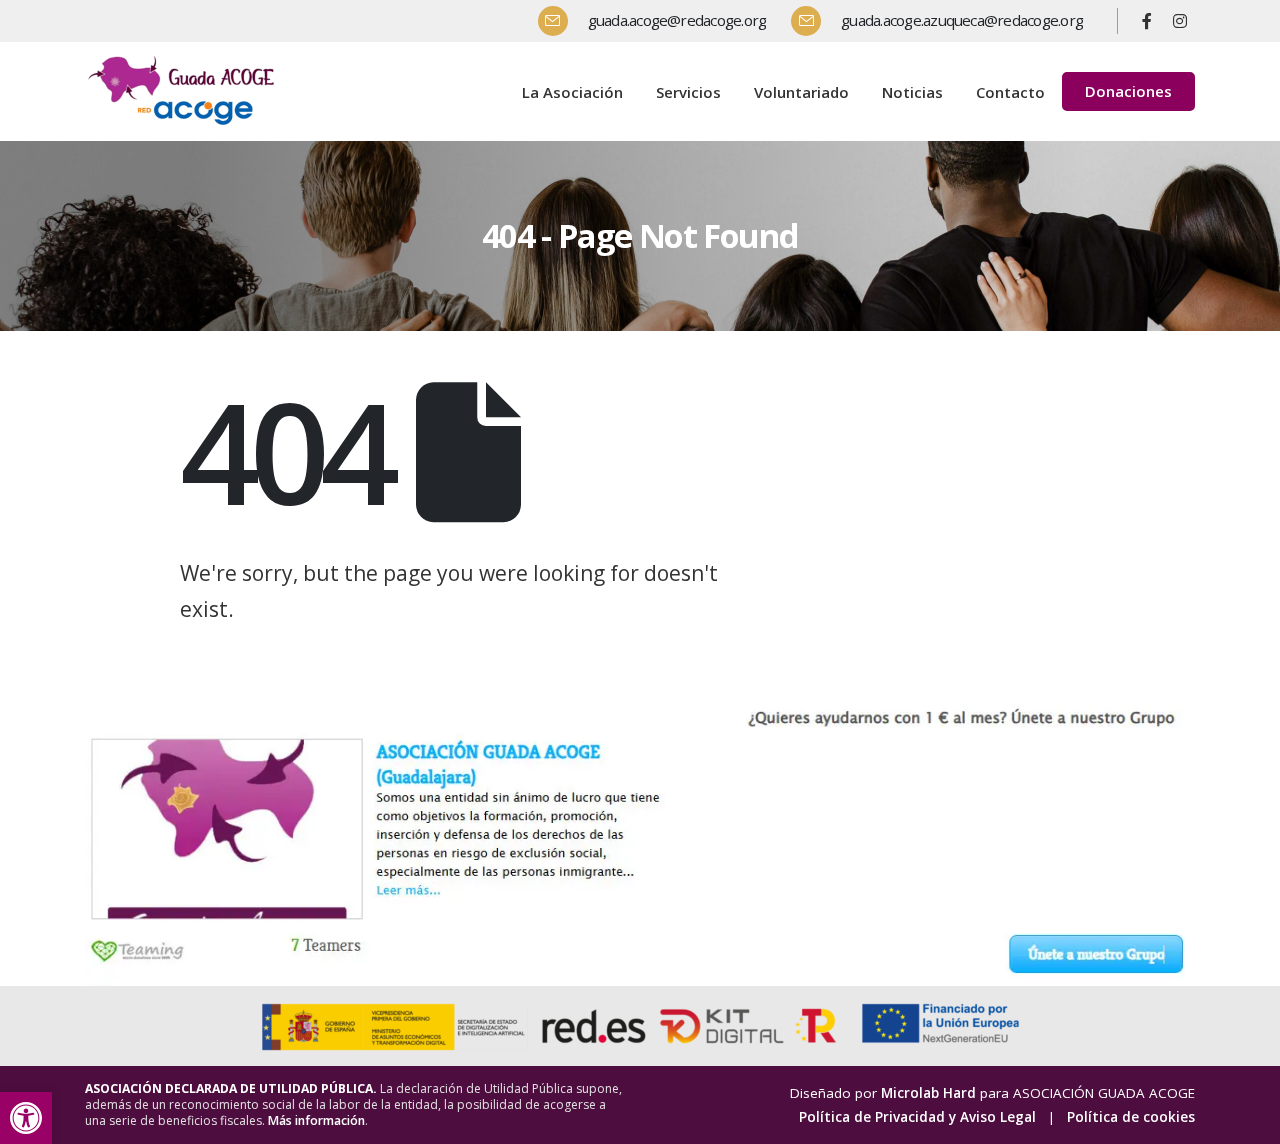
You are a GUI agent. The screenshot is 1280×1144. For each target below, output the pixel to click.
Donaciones (1128, 91)
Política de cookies (1131, 1117)
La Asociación (572, 92)
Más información (316, 1120)
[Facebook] (1147, 21)
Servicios (688, 92)
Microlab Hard (928, 1093)
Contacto (1010, 92)
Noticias (912, 92)
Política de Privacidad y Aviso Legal (917, 1117)
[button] (26, 1118)
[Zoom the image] (185, 59)
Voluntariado (801, 92)
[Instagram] (1180, 21)
